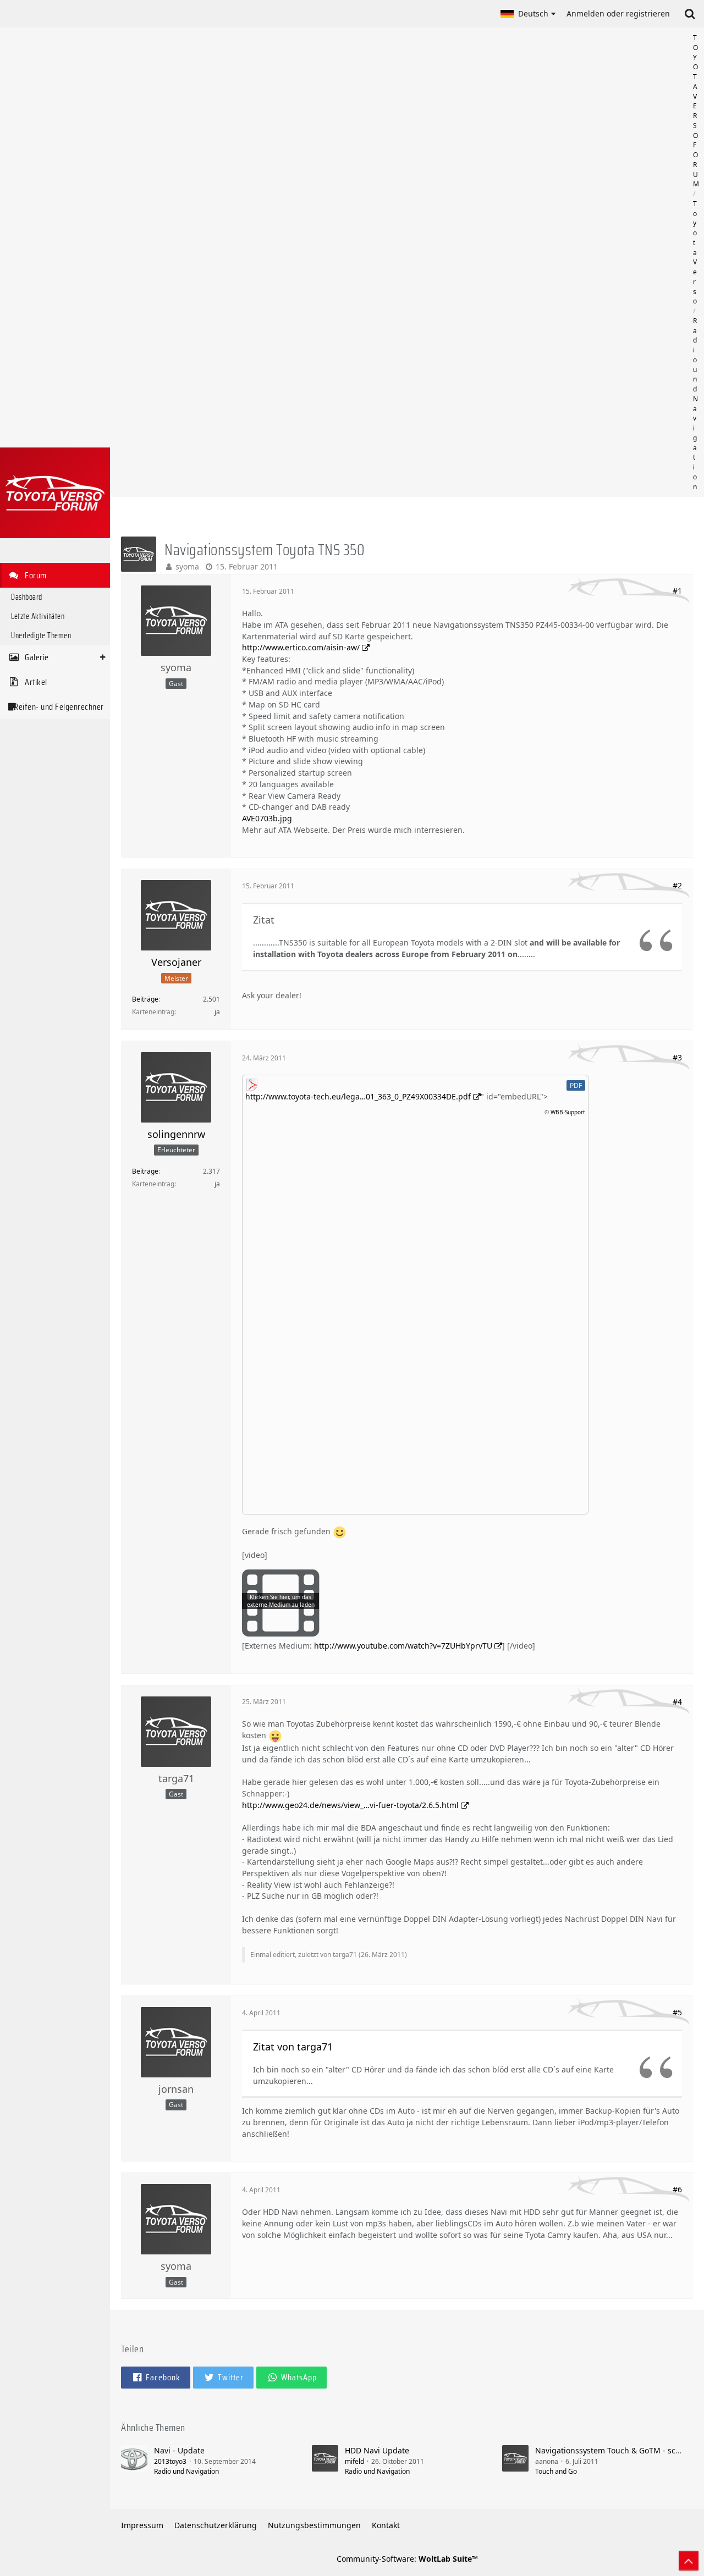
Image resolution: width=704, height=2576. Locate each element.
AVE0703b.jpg (267, 818)
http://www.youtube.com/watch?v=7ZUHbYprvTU (403, 1646)
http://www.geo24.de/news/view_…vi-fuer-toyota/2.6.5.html (350, 1805)
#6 (677, 2189)
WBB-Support (568, 1112)
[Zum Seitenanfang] (689, 2561)
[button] (528, 14)
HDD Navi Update (377, 2450)
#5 (677, 2012)
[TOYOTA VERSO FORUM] (55, 493)
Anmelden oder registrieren (618, 13)
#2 (677, 885)
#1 (677, 591)
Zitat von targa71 (293, 2047)
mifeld (354, 2461)
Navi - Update (179, 2450)
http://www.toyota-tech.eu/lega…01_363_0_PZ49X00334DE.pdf (358, 1096)
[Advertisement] (407, 262)
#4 (677, 1702)
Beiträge (145, 999)
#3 (677, 1057)
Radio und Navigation (186, 2471)
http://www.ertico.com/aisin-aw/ (301, 647)
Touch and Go (556, 2471)
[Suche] (690, 14)
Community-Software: (407, 2559)
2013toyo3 (170, 2461)
